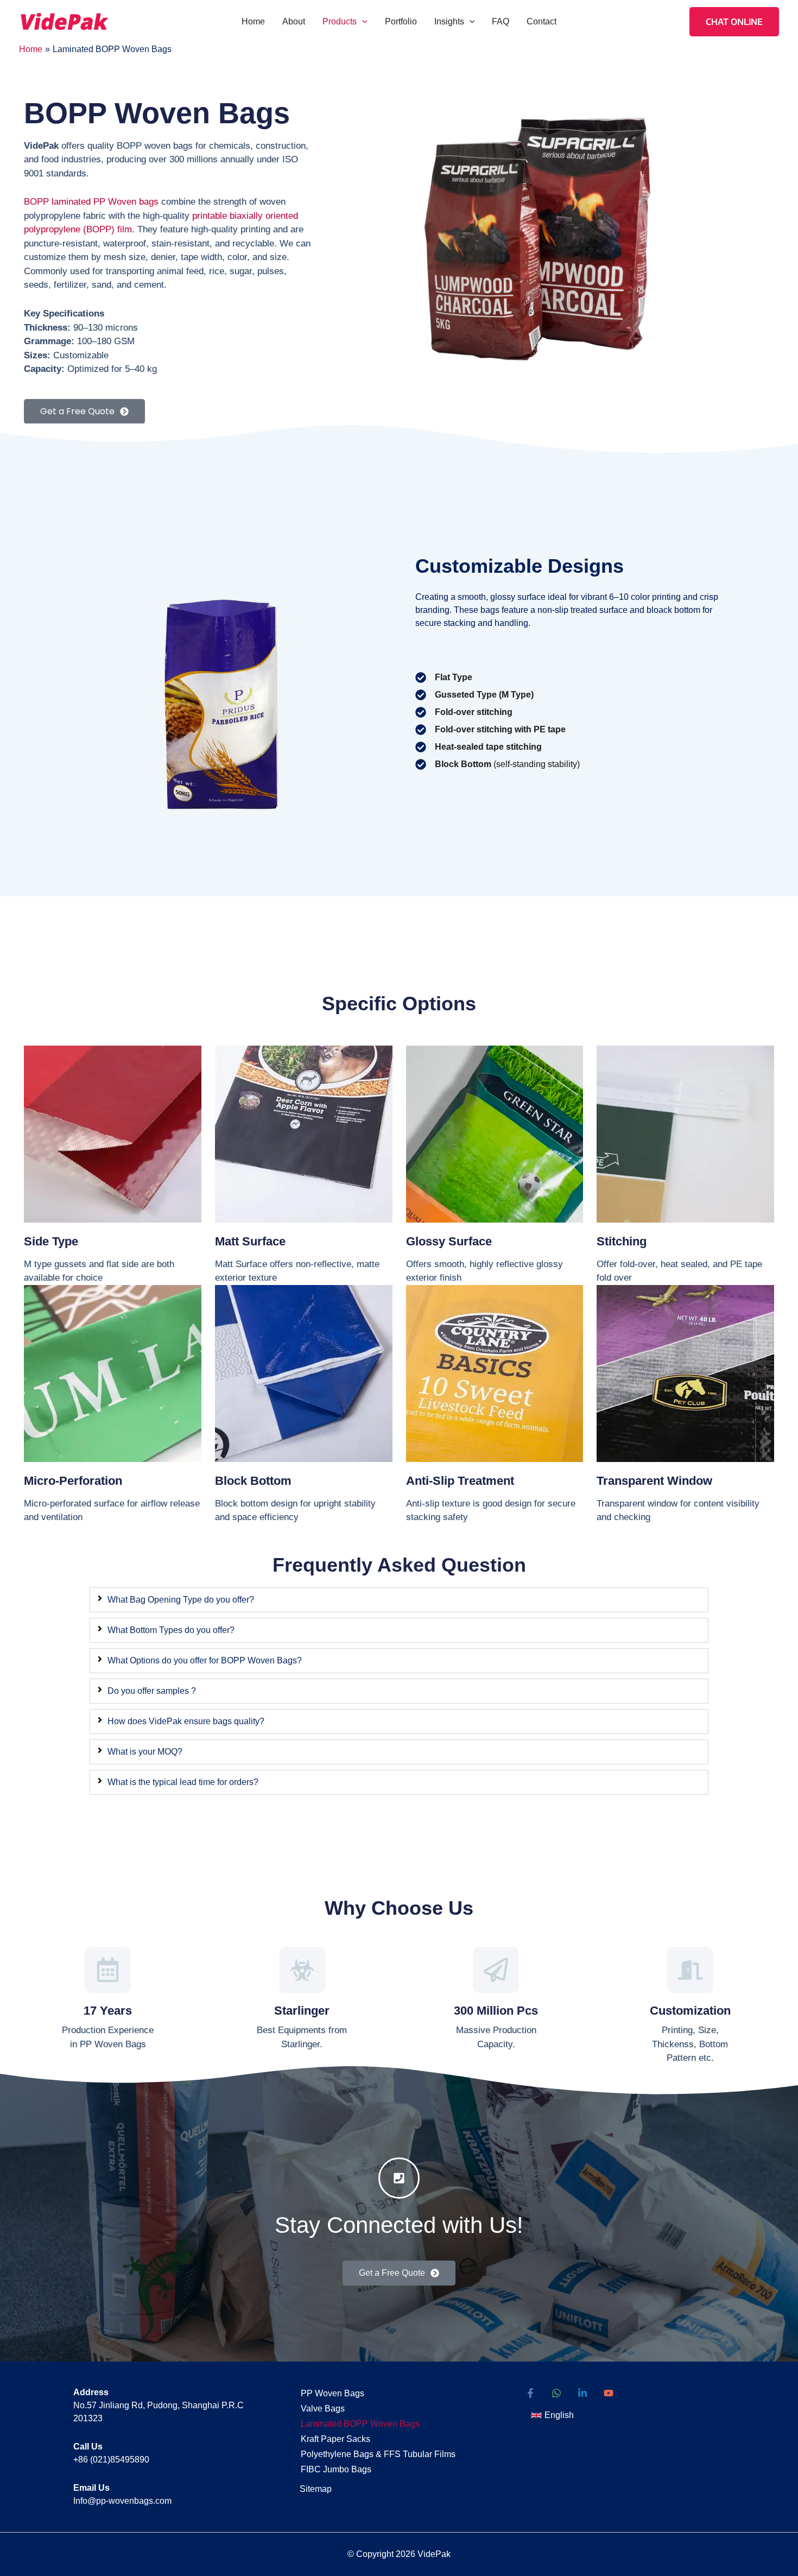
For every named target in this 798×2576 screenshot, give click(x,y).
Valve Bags (323, 2409)
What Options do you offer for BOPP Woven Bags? (205, 1660)
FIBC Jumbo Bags (336, 2469)
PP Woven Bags (332, 2393)
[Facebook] (530, 2393)
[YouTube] (609, 2393)
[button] (362, 22)
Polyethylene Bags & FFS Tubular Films (378, 2454)
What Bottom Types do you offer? (171, 1630)
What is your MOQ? (145, 1752)
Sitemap (316, 2489)
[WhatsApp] (556, 2393)
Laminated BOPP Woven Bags (360, 2424)
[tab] (399, 1600)
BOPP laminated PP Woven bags (91, 202)
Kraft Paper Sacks (335, 2439)
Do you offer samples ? (152, 1691)
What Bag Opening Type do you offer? (181, 1600)
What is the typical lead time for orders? (183, 1782)
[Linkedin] (582, 2393)
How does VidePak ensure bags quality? (186, 1721)
